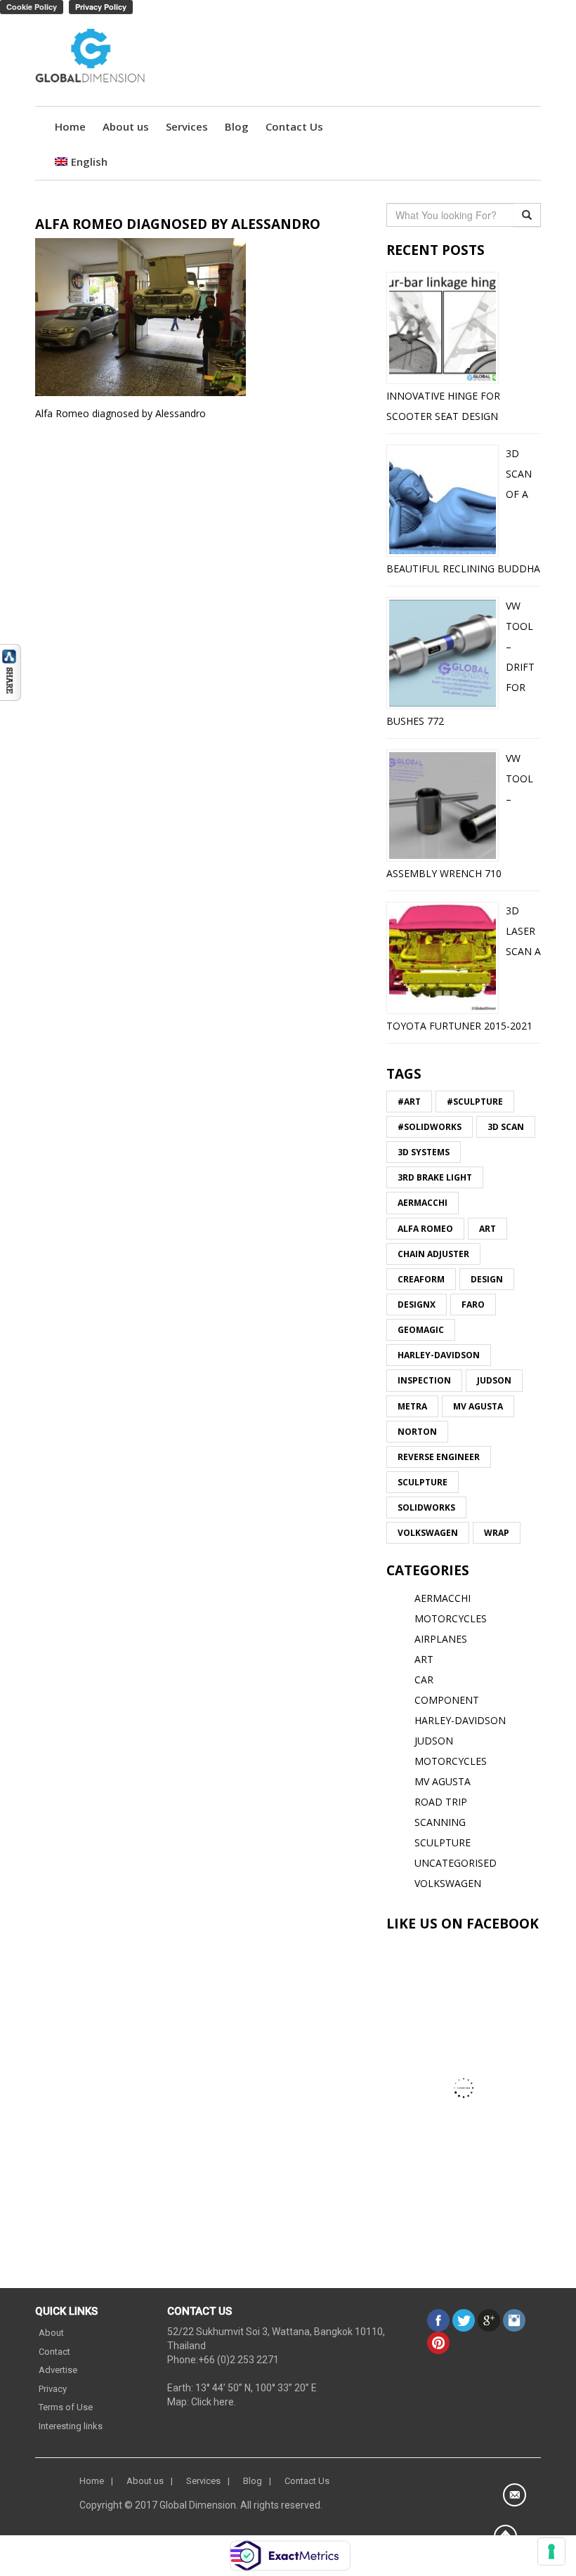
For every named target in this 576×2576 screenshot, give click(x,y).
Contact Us (294, 126)
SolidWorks (426, 1507)
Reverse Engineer (439, 1457)
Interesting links (71, 2426)
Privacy (53, 2389)
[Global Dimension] (91, 57)
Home (70, 126)
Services (187, 126)
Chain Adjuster (433, 1254)
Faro (473, 1305)
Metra (412, 1406)
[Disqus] (200, 620)
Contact (54, 2352)
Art (487, 1229)
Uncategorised (456, 1863)
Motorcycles (451, 1761)
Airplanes (441, 1639)
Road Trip (441, 1802)
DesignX (417, 1305)
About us (126, 126)
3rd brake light (435, 1177)
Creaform (421, 1279)
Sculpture (423, 1482)
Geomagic (421, 1330)
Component (447, 1700)
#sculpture (475, 1102)
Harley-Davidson (439, 1355)
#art (409, 1102)
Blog (237, 126)
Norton (417, 1432)
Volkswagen (428, 1533)
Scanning (440, 1822)
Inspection (424, 1380)
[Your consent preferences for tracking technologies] (551, 2551)
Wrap (497, 1533)
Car (424, 1680)
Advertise (58, 2370)
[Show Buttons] (11, 671)
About (51, 2333)
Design (487, 1279)
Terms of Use (66, 2407)
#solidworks (430, 1127)
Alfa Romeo (425, 1229)
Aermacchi (423, 1203)
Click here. (214, 2402)
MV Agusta (478, 1406)
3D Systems (424, 1152)
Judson (494, 1380)
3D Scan (506, 1127)
